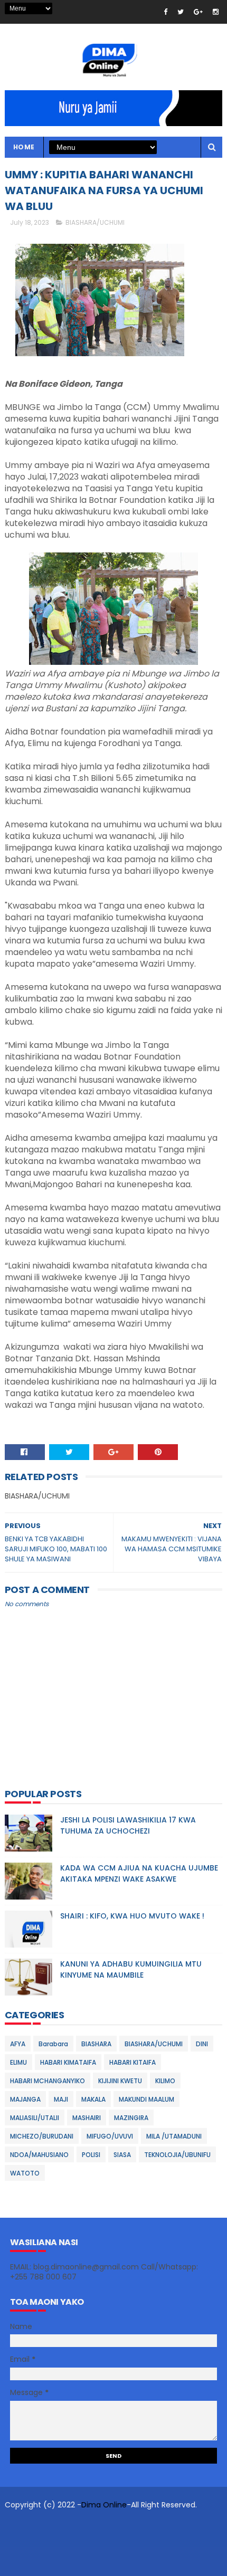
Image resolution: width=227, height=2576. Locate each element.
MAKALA (93, 2099)
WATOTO (25, 2173)
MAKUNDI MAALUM (146, 2099)
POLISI (91, 2155)
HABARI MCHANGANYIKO (48, 2081)
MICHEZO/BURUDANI (42, 2136)
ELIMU (18, 2062)
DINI (202, 2044)
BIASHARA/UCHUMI (95, 222)
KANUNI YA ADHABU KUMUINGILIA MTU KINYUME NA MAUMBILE (131, 1969)
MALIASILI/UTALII (35, 2118)
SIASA (122, 2155)
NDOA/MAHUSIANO (39, 2155)
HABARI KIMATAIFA (68, 2062)
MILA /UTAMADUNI (174, 2136)
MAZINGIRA (131, 2118)
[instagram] (216, 12)
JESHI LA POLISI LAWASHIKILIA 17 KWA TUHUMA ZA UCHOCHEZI (128, 1825)
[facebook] (165, 12)
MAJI (61, 2099)
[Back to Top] (109, 2563)
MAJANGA (25, 2099)
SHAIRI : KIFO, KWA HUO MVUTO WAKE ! (132, 1916)
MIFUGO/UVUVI (110, 2136)
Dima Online (104, 2505)
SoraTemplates (84, 2526)
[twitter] (181, 12)
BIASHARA (96, 2044)
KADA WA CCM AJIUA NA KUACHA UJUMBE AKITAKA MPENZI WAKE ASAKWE (139, 1873)
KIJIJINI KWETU (120, 2081)
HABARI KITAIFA (133, 2062)
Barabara (53, 2044)
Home (24, 147)
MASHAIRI (87, 2118)
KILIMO (165, 2081)
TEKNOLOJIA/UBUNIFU (177, 2155)
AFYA (18, 2044)
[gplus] (198, 12)
